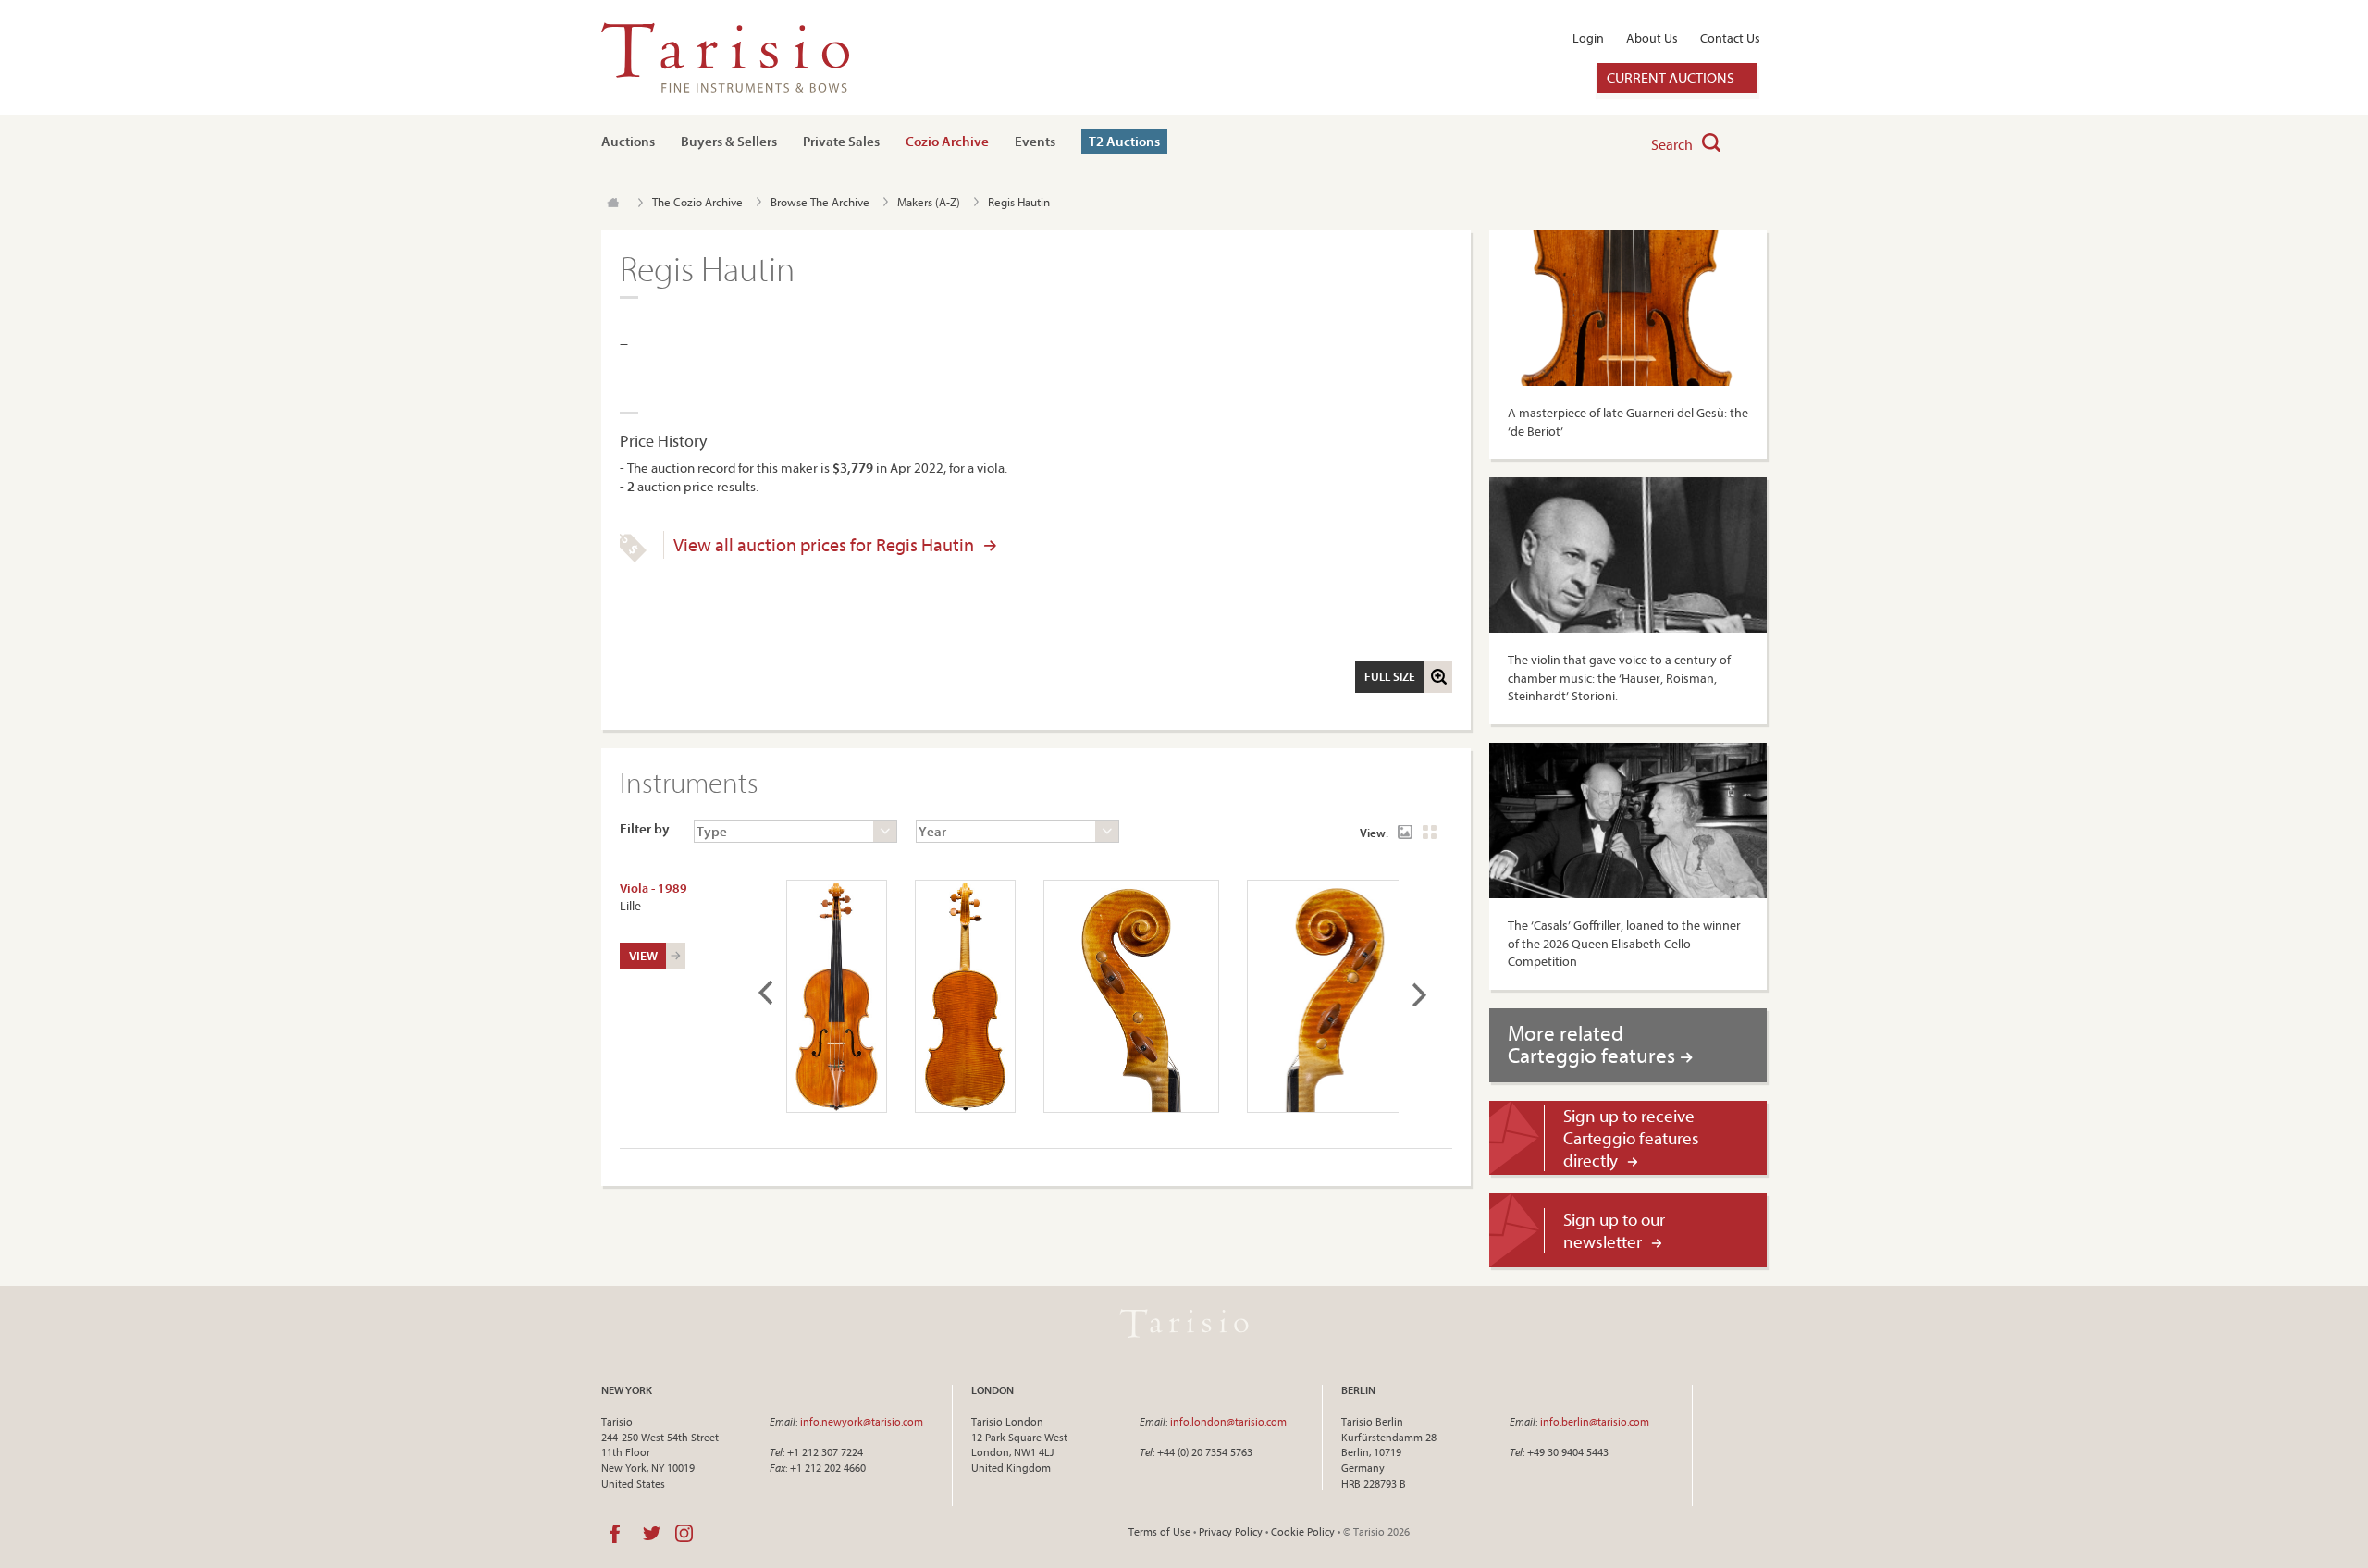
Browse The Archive (820, 202)
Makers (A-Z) (929, 202)
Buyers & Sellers (729, 141)
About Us (1652, 38)
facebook (615, 1534)
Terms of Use (1159, 1531)
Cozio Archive (947, 141)
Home (613, 203)
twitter (652, 1534)
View (643, 956)
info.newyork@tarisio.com (862, 1421)
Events (1035, 141)
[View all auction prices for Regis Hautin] (633, 558)
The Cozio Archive (697, 202)
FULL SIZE (1390, 676)
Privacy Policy (1231, 1531)
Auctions (628, 141)
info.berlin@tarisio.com (1595, 1421)
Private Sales (841, 141)
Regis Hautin (1019, 202)
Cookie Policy (1303, 1531)
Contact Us (1730, 38)
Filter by (645, 828)
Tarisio (1184, 1324)
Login (1588, 38)
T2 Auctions (1124, 141)
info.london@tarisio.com (1228, 1421)
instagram (684, 1534)
